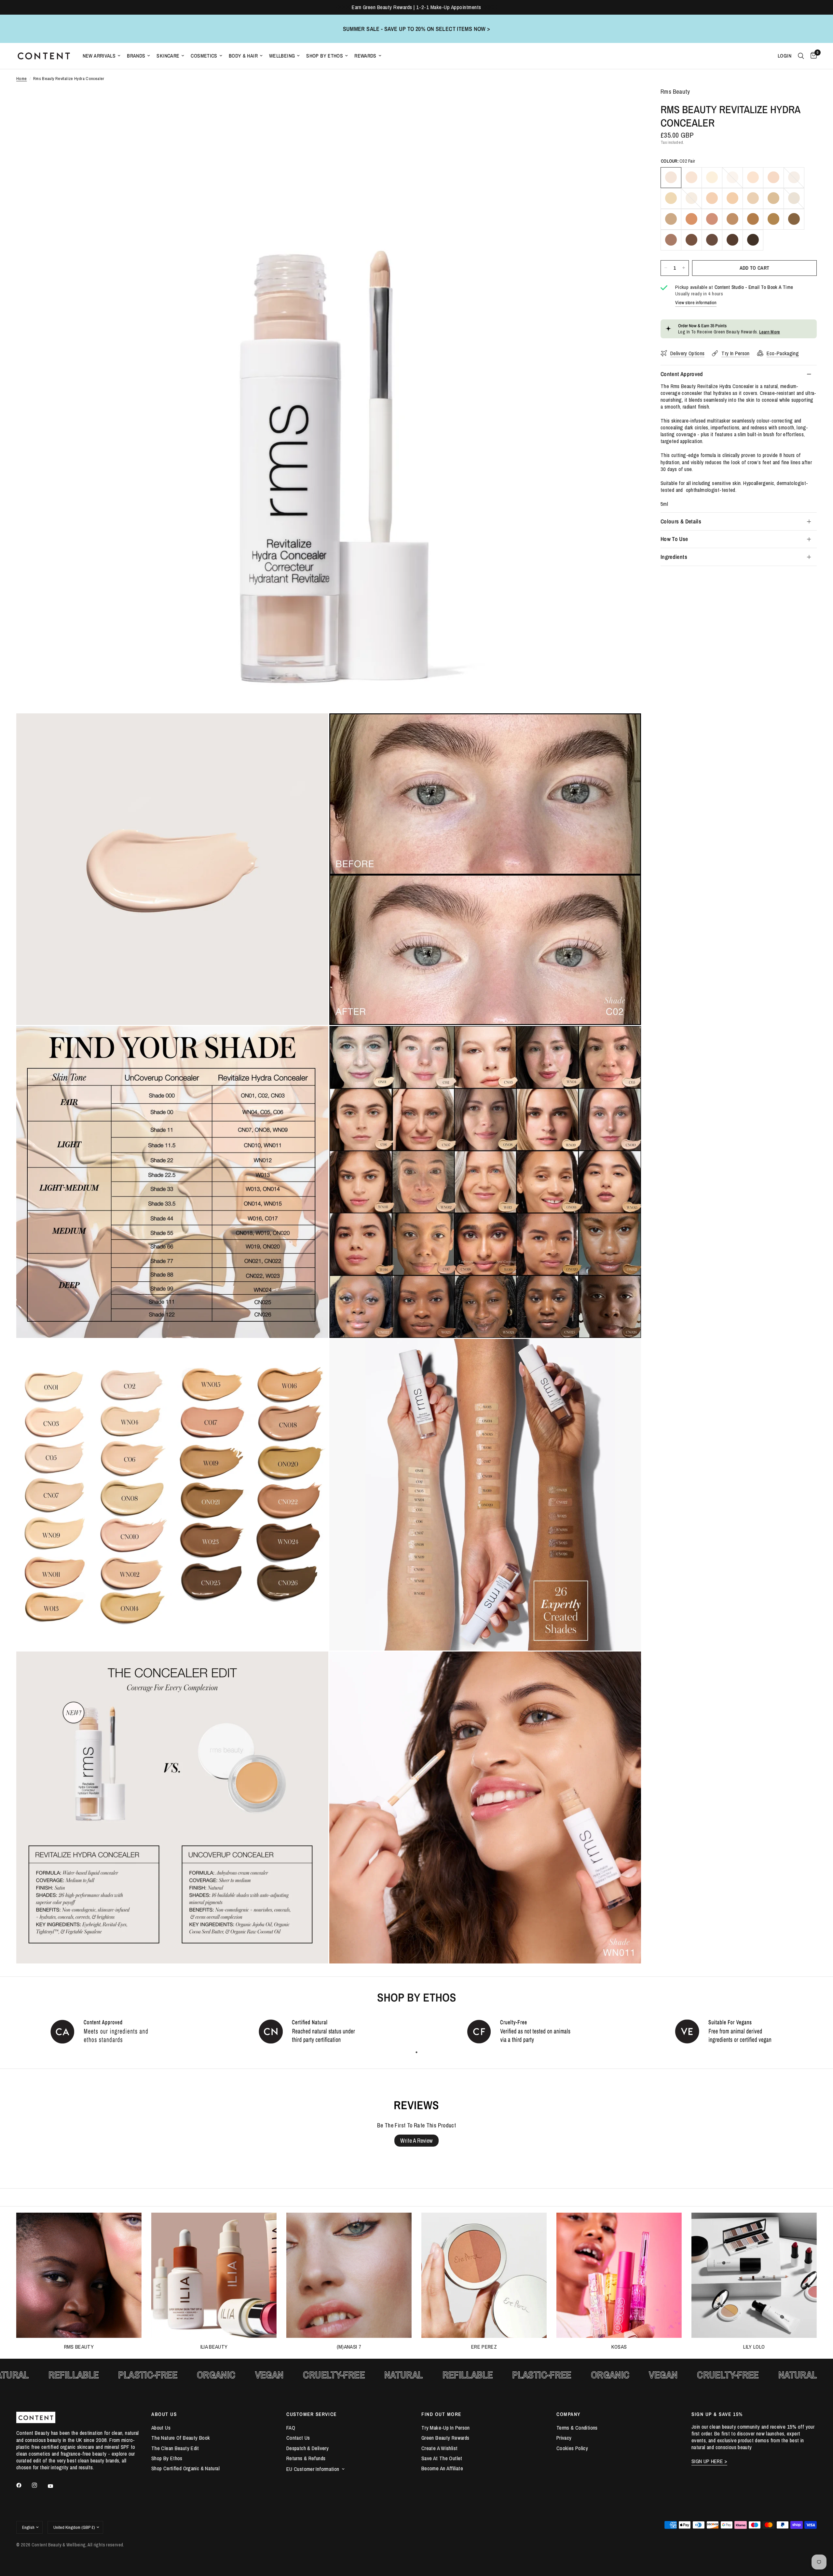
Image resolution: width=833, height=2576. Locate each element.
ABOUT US (164, 2414)
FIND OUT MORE (441, 2414)
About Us (161, 2428)
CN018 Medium (732, 219)
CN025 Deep (732, 240)
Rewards (365, 56)
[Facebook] (23, 2485)
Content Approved (682, 374)
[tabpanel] (104, 2031)
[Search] (801, 56)
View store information (696, 303)
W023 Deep (691, 240)
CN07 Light (794, 177)
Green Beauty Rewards (445, 2438)
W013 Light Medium (773, 198)
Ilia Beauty (214, 2347)
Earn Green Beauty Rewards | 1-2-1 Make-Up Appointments (416, 7)
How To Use (674, 539)
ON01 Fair (712, 177)
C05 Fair (753, 177)
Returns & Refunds (306, 2458)
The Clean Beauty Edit (175, 2448)
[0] (812, 56)
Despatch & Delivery (307, 2448)
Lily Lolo (754, 2347)
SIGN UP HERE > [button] (709, 2461)
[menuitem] (102, 56)
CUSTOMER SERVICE (312, 2414)
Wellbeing (282, 56)
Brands (136, 56)
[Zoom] (627, 101)
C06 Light (773, 177)
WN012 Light (753, 198)
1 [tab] (416, 2052)
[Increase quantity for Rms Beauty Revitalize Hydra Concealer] (684, 268)
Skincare (168, 56)
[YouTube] (55, 2486)
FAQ (291, 2428)
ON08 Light (671, 198)
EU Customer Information (313, 2469)
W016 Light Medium (691, 219)
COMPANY (568, 2414)
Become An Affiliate (442, 2468)
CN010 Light (712, 198)
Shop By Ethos (325, 56)
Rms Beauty (79, 2347)
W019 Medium (753, 219)
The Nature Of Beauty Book (181, 2438)
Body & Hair (243, 56)
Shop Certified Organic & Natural (185, 2468)
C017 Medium (712, 219)
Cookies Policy (572, 2448)
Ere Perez (484, 2347)
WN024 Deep (712, 240)
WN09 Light (691, 198)
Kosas (619, 2347)
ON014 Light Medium (794, 198)
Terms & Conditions (577, 2428)
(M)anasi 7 (349, 2347)
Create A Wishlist (439, 2448)
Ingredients (674, 557)
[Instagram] (39, 2485)
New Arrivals (99, 56)
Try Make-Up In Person (446, 2428)
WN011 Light (732, 198)
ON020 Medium (773, 219)
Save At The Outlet (442, 2458)
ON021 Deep (794, 219)
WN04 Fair (732, 177)
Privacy (564, 2438)
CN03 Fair (691, 177)
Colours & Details (681, 521)
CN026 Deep (753, 240)
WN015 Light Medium (671, 219)
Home (22, 79)
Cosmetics (204, 56)
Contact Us (298, 2438)
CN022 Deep (671, 240)
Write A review (416, 2141)
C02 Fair (671, 177)
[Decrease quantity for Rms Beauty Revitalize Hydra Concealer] (666, 268)
